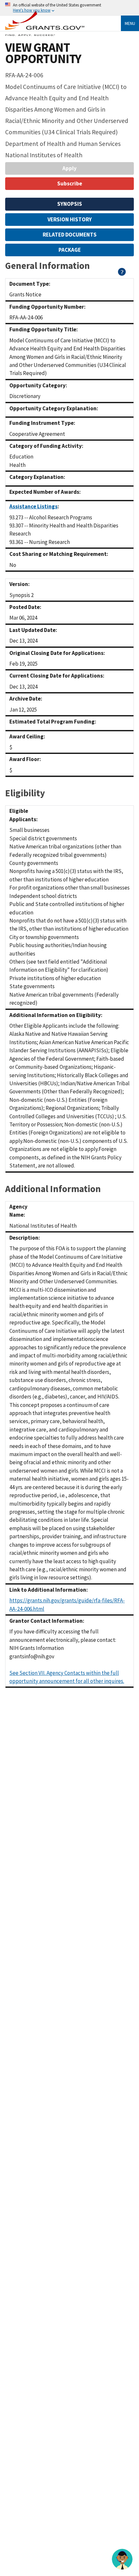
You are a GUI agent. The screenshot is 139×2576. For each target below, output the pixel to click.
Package (70, 250)
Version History (70, 219)
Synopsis (70, 204)
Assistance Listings (33, 506)
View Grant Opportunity (43, 53)
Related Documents (70, 235)
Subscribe (70, 183)
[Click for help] (122, 274)
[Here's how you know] (69, 8)
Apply (69, 168)
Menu (130, 23)
